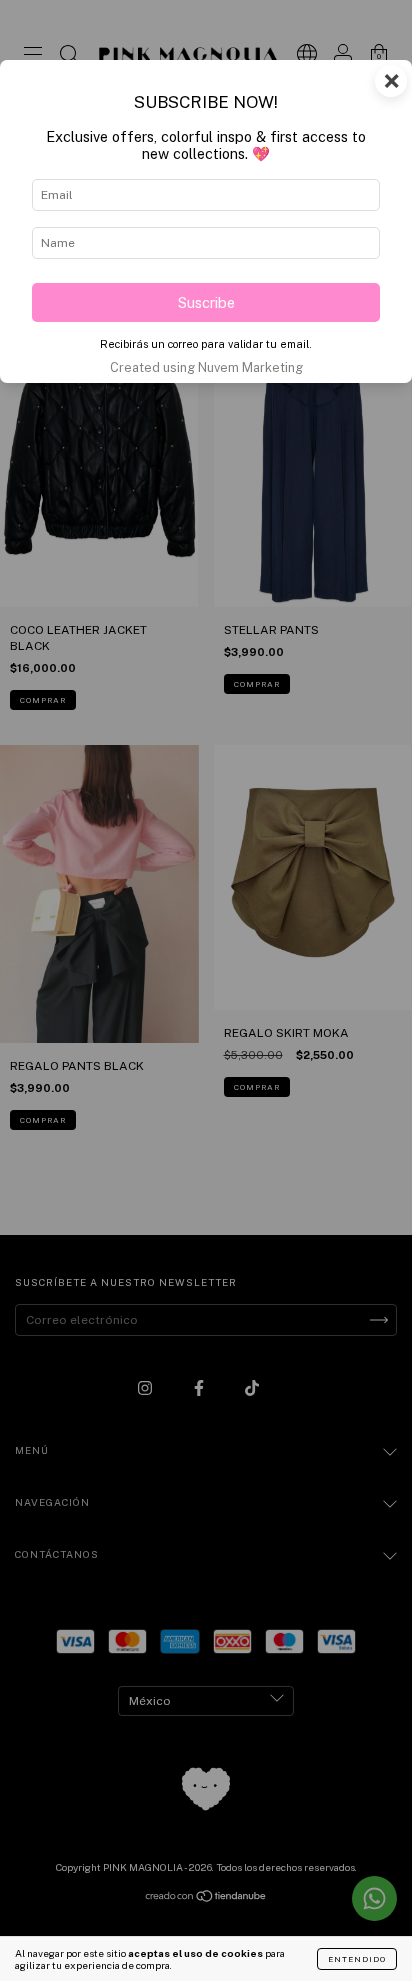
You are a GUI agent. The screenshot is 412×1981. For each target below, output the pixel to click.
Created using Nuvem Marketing (206, 367)
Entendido (357, 1959)
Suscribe (206, 302)
